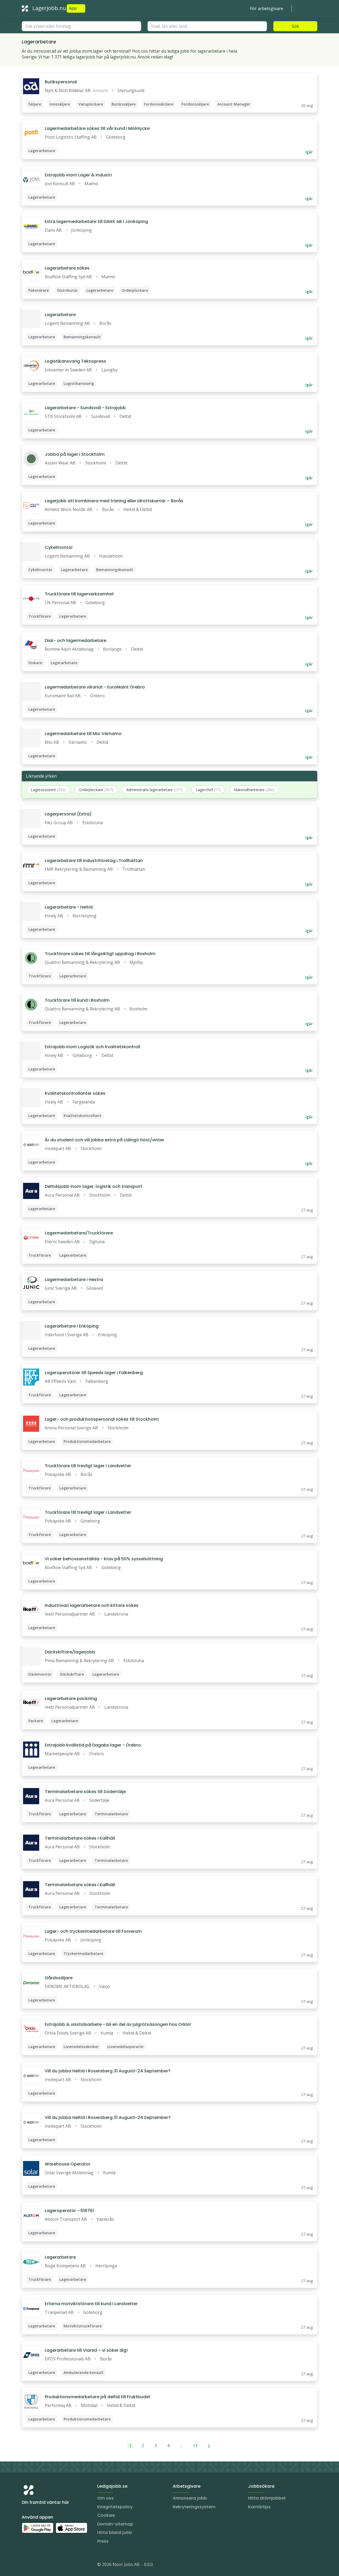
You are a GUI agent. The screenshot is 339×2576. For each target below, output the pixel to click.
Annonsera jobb (190, 2498)
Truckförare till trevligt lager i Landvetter (88, 1466)
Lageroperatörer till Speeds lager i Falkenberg (94, 1373)
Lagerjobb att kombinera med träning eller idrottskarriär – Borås (114, 501)
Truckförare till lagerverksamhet (79, 594)
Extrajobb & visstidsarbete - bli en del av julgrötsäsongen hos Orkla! (118, 2024)
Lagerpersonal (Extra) (68, 814)
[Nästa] (209, 2446)
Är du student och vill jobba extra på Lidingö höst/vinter (104, 1140)
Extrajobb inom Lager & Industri (78, 175)
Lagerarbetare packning (71, 1699)
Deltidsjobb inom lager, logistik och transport (93, 1186)
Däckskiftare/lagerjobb (70, 1652)
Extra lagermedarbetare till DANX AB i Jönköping (96, 222)
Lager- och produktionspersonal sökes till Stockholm (102, 1419)
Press (103, 2541)
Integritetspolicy (115, 2507)
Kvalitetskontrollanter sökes (75, 1093)
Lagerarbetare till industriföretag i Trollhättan (94, 861)
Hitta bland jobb (115, 2532)
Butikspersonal (61, 82)
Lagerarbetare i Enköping (72, 1326)
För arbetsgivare (267, 8)
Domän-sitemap (115, 2524)
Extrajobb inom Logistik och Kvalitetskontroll (92, 1047)
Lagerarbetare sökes (67, 268)
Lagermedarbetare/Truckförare (79, 1233)
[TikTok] (58, 2565)
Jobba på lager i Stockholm (75, 454)
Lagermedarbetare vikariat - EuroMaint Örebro (95, 687)
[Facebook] (47, 2565)
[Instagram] (26, 2565)
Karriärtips (259, 2507)
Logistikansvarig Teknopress (75, 361)
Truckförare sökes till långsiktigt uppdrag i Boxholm (100, 954)
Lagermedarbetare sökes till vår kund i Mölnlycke (97, 128)
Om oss (105, 2498)
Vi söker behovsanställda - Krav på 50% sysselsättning (104, 1559)
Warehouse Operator (68, 2164)
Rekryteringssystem (194, 2507)
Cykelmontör (59, 547)
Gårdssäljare (59, 1978)
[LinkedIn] (37, 2565)
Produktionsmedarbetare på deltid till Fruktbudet (98, 2397)
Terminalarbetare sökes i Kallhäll (80, 1838)
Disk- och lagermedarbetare (75, 640)
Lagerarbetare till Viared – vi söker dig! (86, 2350)
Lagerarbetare (60, 315)
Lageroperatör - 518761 (69, 2211)
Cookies (106, 2515)
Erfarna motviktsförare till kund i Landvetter (91, 2304)
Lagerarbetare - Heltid (69, 907)
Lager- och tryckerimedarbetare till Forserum (93, 1931)
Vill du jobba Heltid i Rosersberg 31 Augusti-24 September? (108, 2071)
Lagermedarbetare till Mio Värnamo (83, 734)
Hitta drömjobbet (267, 2498)
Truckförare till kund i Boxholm (77, 1000)
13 (195, 2446)
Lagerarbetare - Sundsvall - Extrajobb (85, 408)
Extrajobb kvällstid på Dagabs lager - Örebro (93, 1745)
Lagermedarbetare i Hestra (74, 1280)
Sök (295, 26)
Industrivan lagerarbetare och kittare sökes (92, 1605)
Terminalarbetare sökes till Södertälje (85, 1792)
